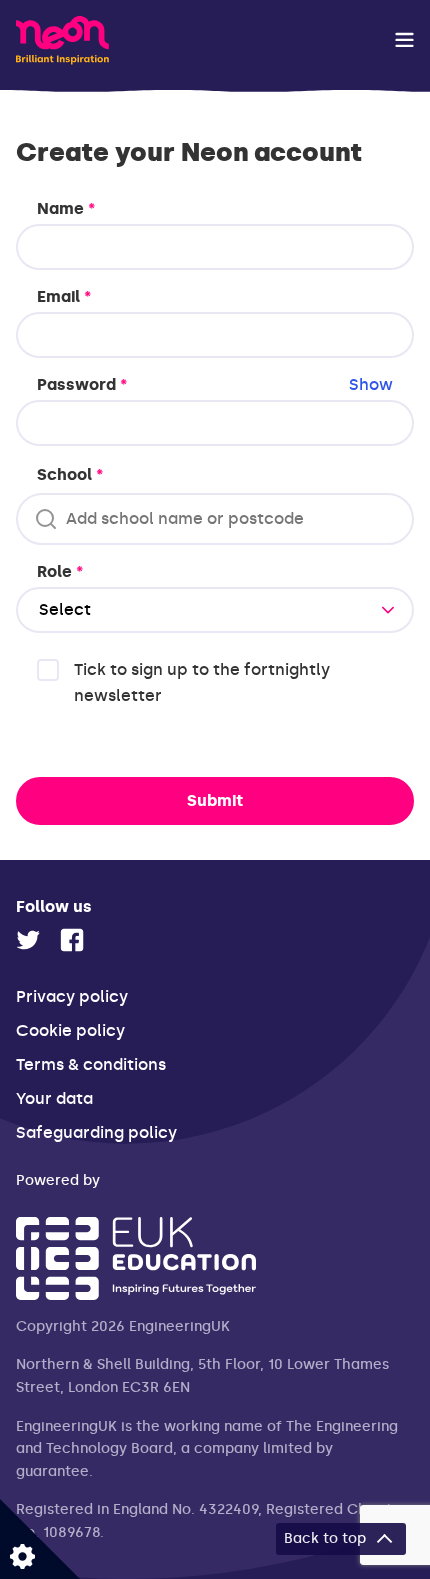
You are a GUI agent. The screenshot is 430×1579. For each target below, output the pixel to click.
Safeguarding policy (96, 1132)
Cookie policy (70, 1030)
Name (66, 208)
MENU (404, 40)
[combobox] (214, 519)
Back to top (325, 1538)
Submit (215, 800)
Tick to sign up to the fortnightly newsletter (202, 682)
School (70, 474)
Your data (54, 1098)
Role (60, 571)
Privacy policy (72, 996)
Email (64, 296)
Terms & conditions (91, 1064)
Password (215, 384)
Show (371, 384)
